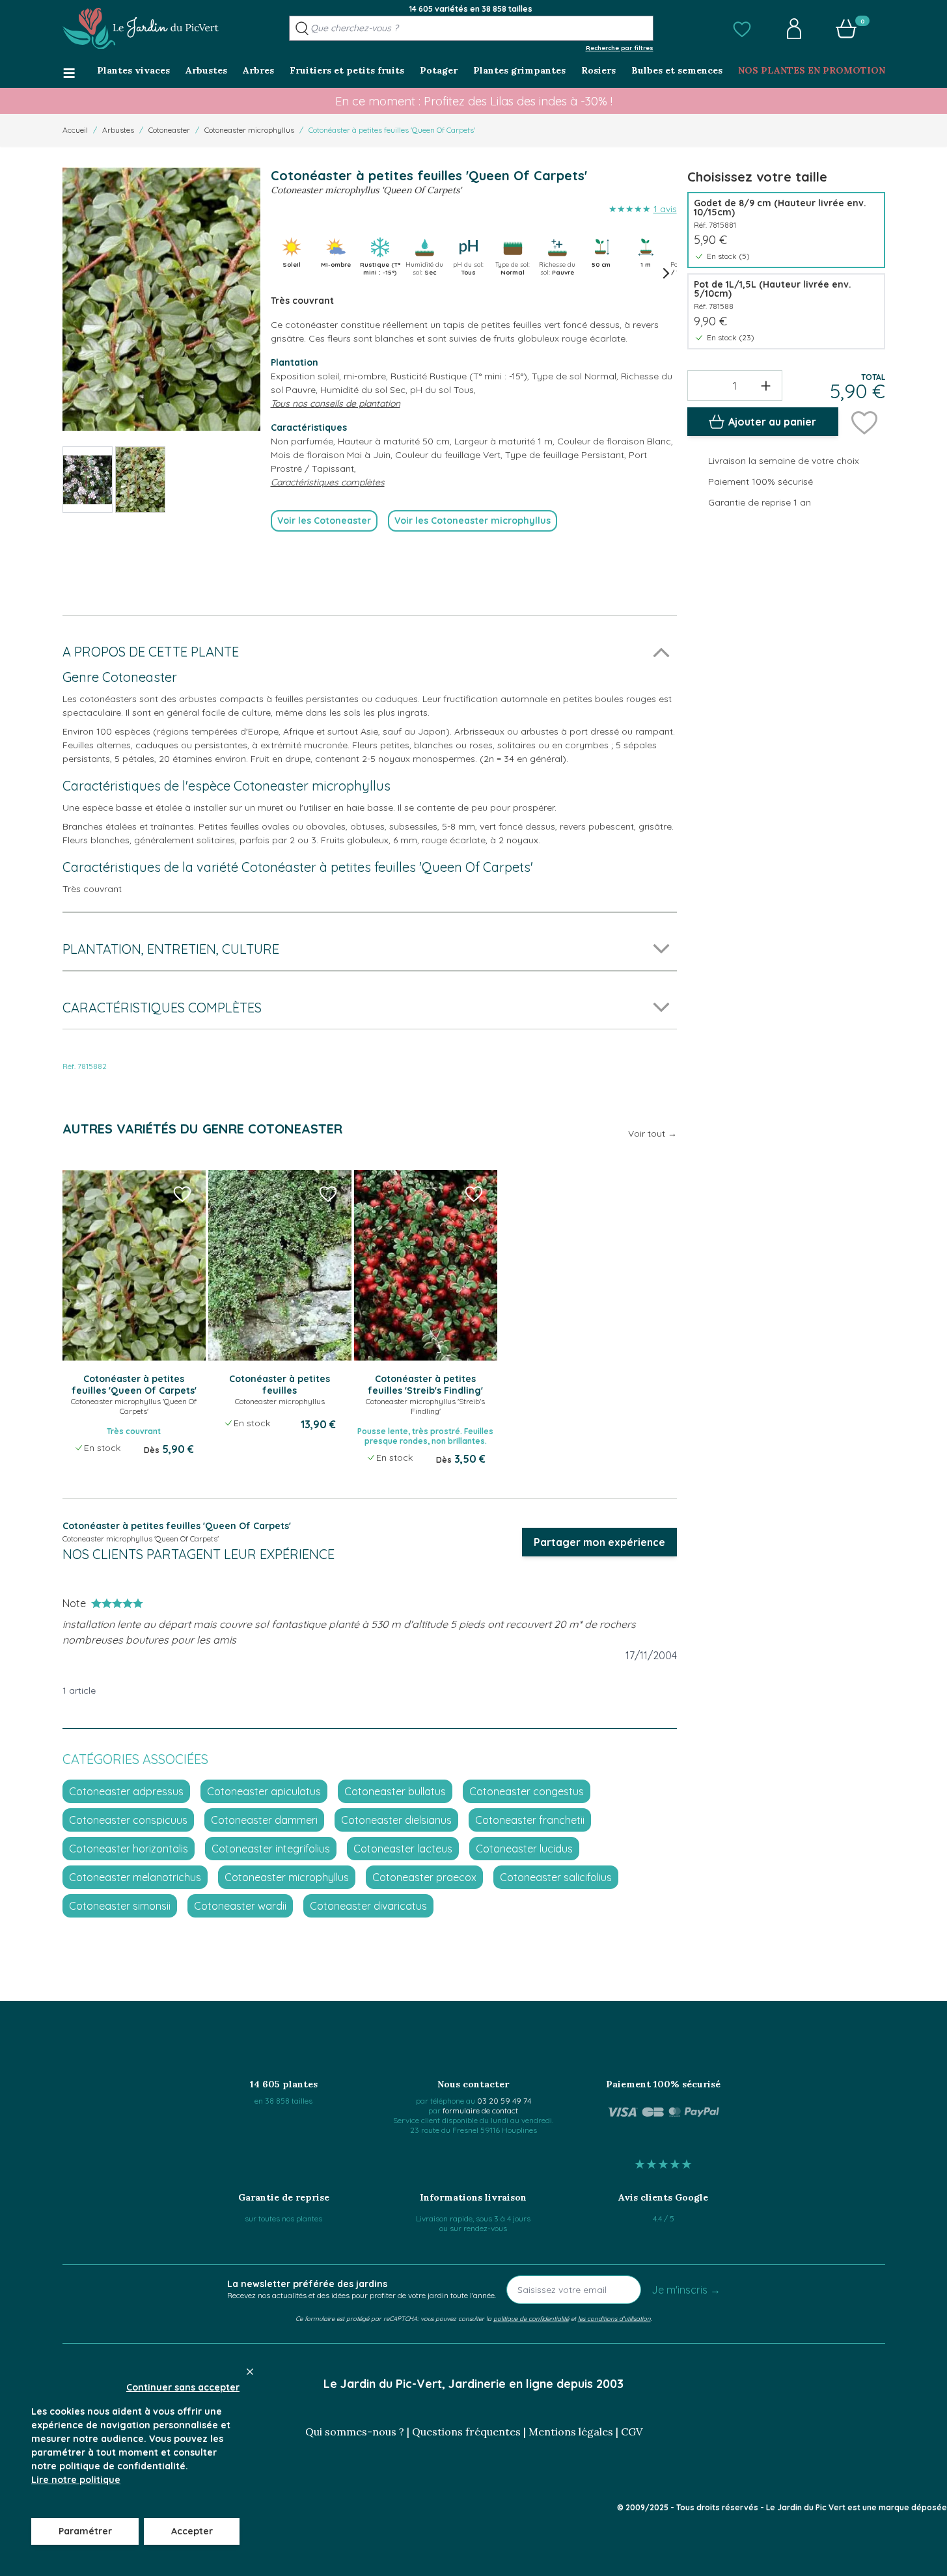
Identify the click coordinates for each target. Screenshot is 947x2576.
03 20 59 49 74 (504, 2101)
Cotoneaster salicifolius (556, 1877)
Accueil (75, 130)
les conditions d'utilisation (614, 2318)
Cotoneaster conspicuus (128, 1820)
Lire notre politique (76, 2480)
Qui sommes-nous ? (355, 2432)
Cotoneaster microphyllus (249, 130)
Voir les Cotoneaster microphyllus (473, 521)
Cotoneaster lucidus (524, 1849)
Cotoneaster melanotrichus (135, 1877)
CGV (632, 2432)
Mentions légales (571, 2432)
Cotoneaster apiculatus (264, 1791)
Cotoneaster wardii (240, 1906)
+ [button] (766, 385)
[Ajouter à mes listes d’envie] (864, 422)
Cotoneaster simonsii (120, 1906)
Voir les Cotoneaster (324, 521)
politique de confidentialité (531, 2318)
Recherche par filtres (620, 47)
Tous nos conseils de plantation (336, 403)
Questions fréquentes (466, 2432)
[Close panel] (250, 2372)
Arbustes (118, 130)
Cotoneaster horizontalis (129, 1849)
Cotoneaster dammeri (264, 1820)
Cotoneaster (169, 130)
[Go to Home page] (141, 29)
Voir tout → (652, 1133)
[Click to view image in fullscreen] (161, 299)
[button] (742, 29)
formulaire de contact (480, 2110)
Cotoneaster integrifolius (271, 1849)
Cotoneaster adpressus (126, 1791)
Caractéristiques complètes (328, 482)
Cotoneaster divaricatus (368, 1906)
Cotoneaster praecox (424, 1877)
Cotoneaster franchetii (530, 1820)
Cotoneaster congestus (527, 1791)
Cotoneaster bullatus (395, 1791)
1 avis (665, 209)
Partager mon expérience (599, 1542)
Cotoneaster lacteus (403, 1849)
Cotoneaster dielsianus (396, 1820)
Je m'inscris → (686, 2290)
